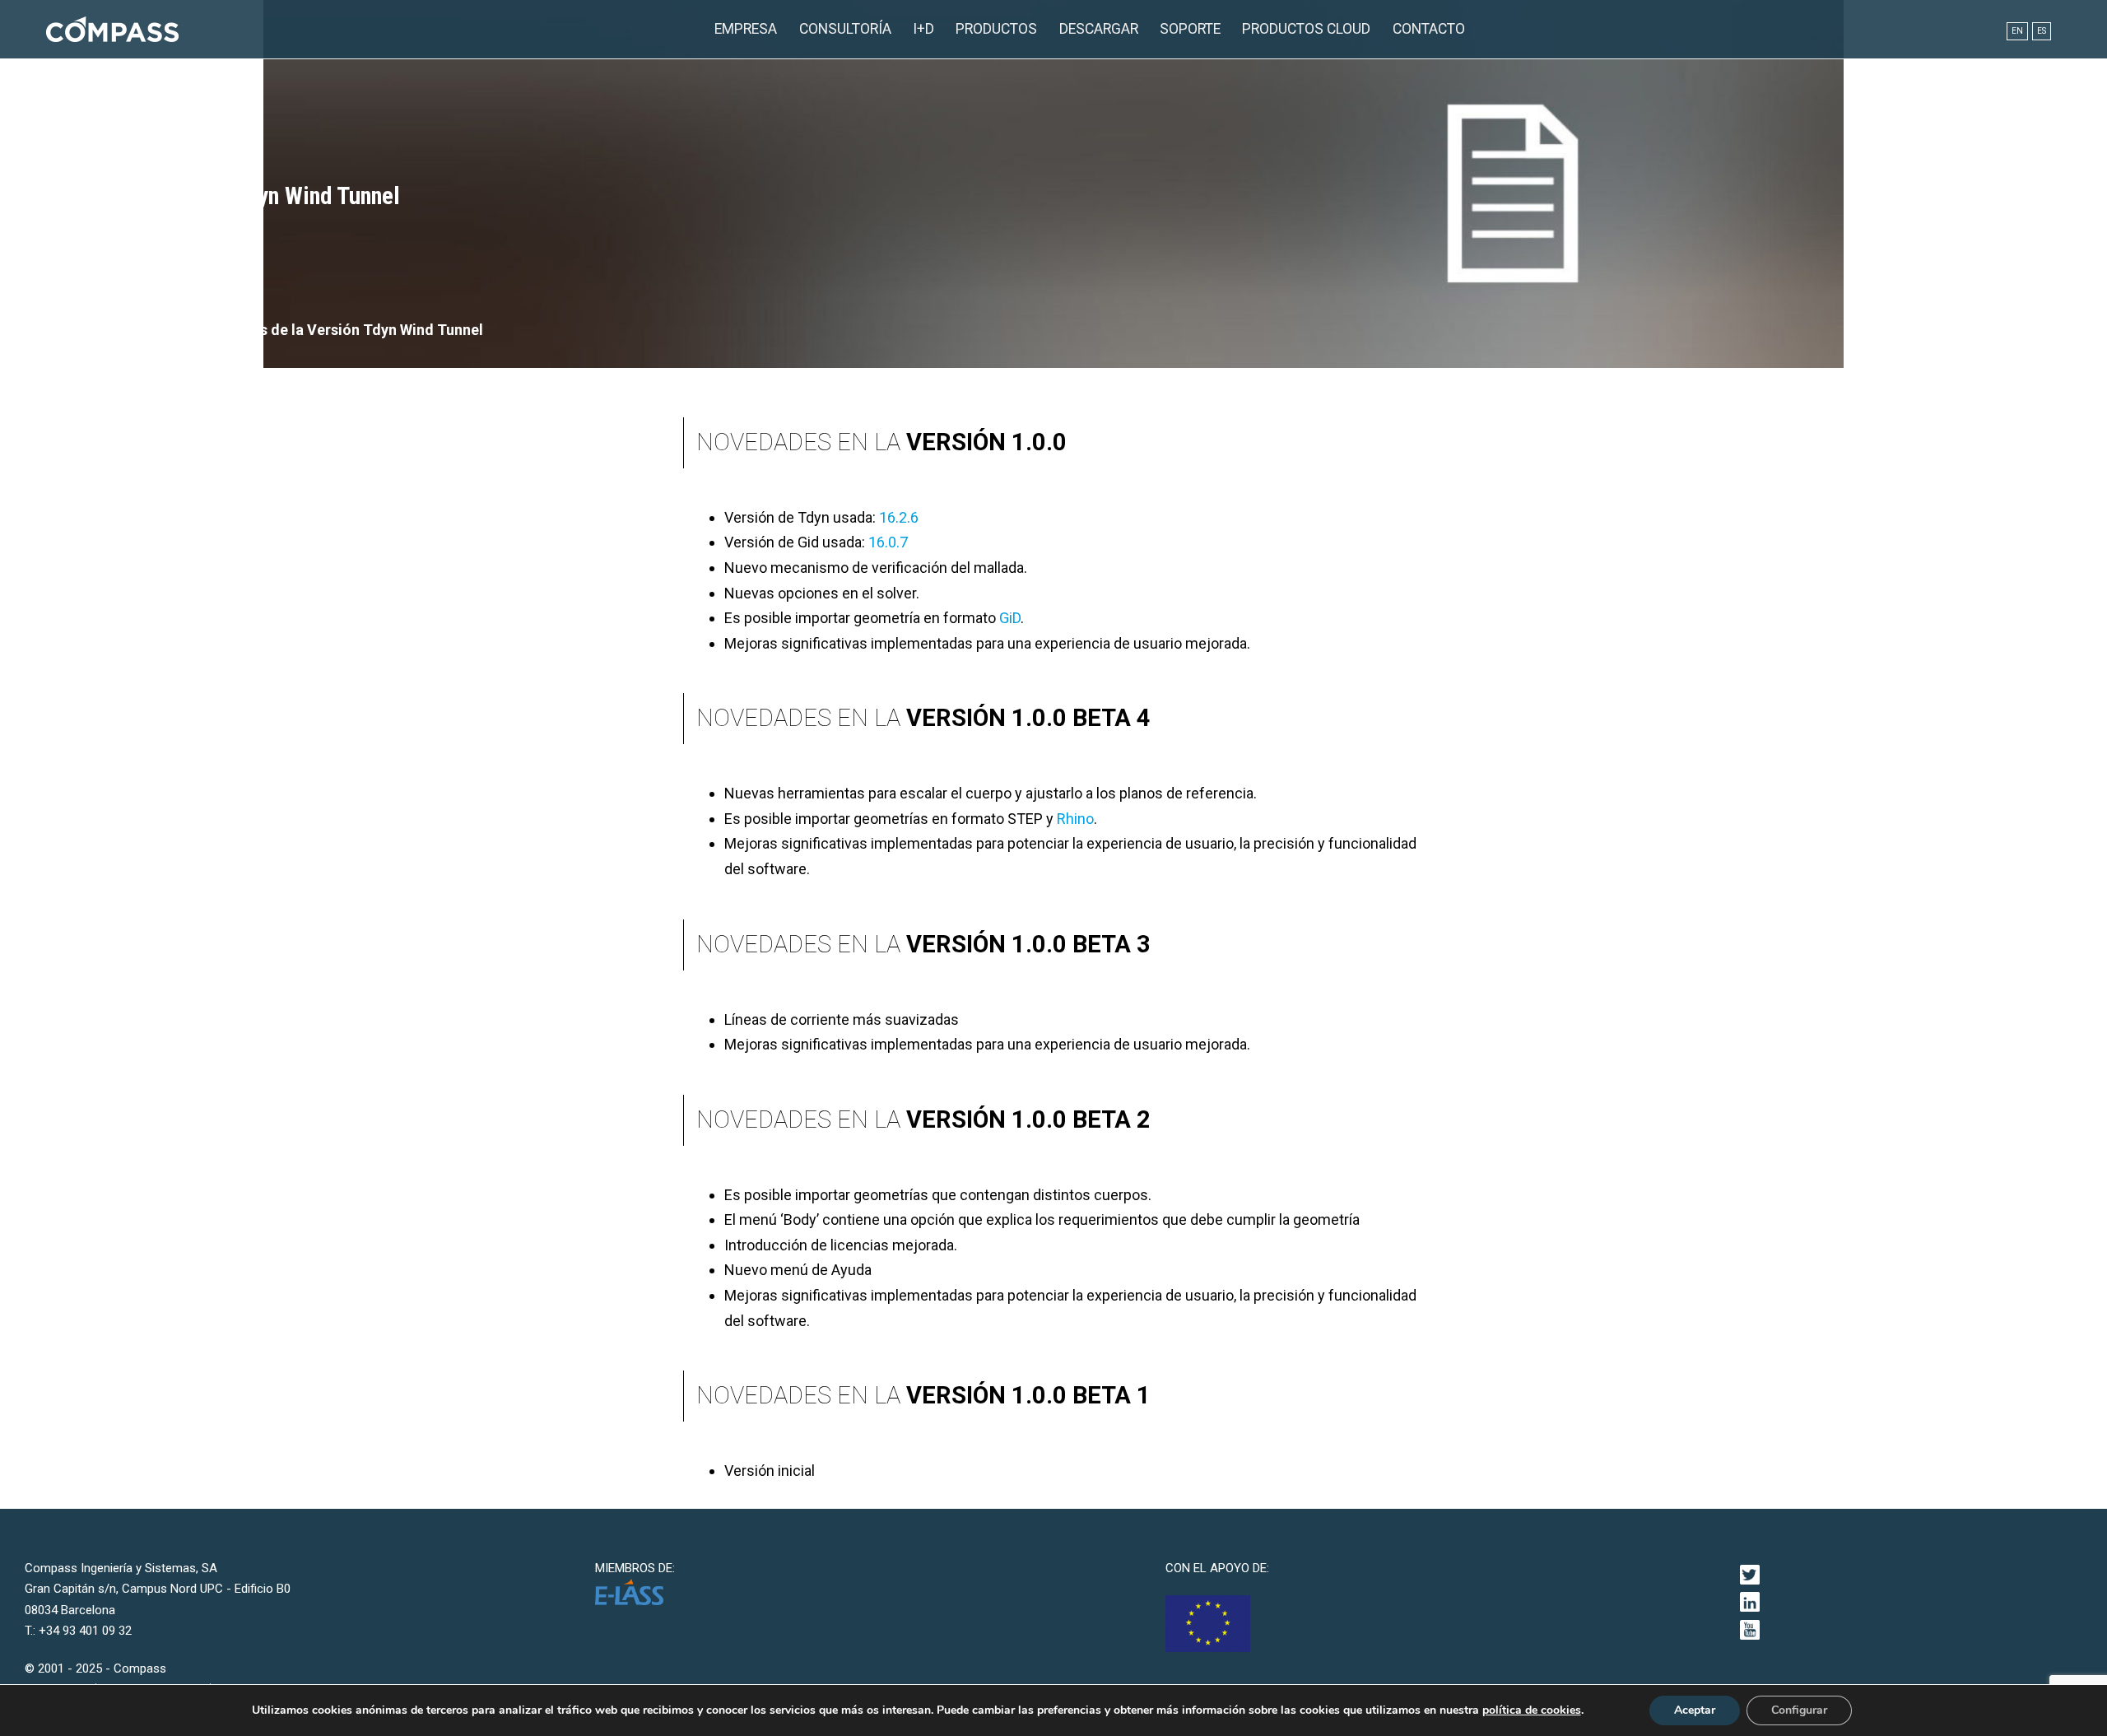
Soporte (1190, 29)
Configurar (1799, 1710)
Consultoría (845, 29)
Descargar (1099, 29)
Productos (996, 29)
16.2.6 (899, 517)
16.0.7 (888, 542)
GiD (1010, 618)
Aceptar (1695, 1710)
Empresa (746, 29)
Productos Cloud (1306, 29)
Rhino (1075, 819)
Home (65, 330)
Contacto (1429, 29)
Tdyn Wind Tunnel (156, 330)
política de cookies (1532, 1710)
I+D (923, 29)
